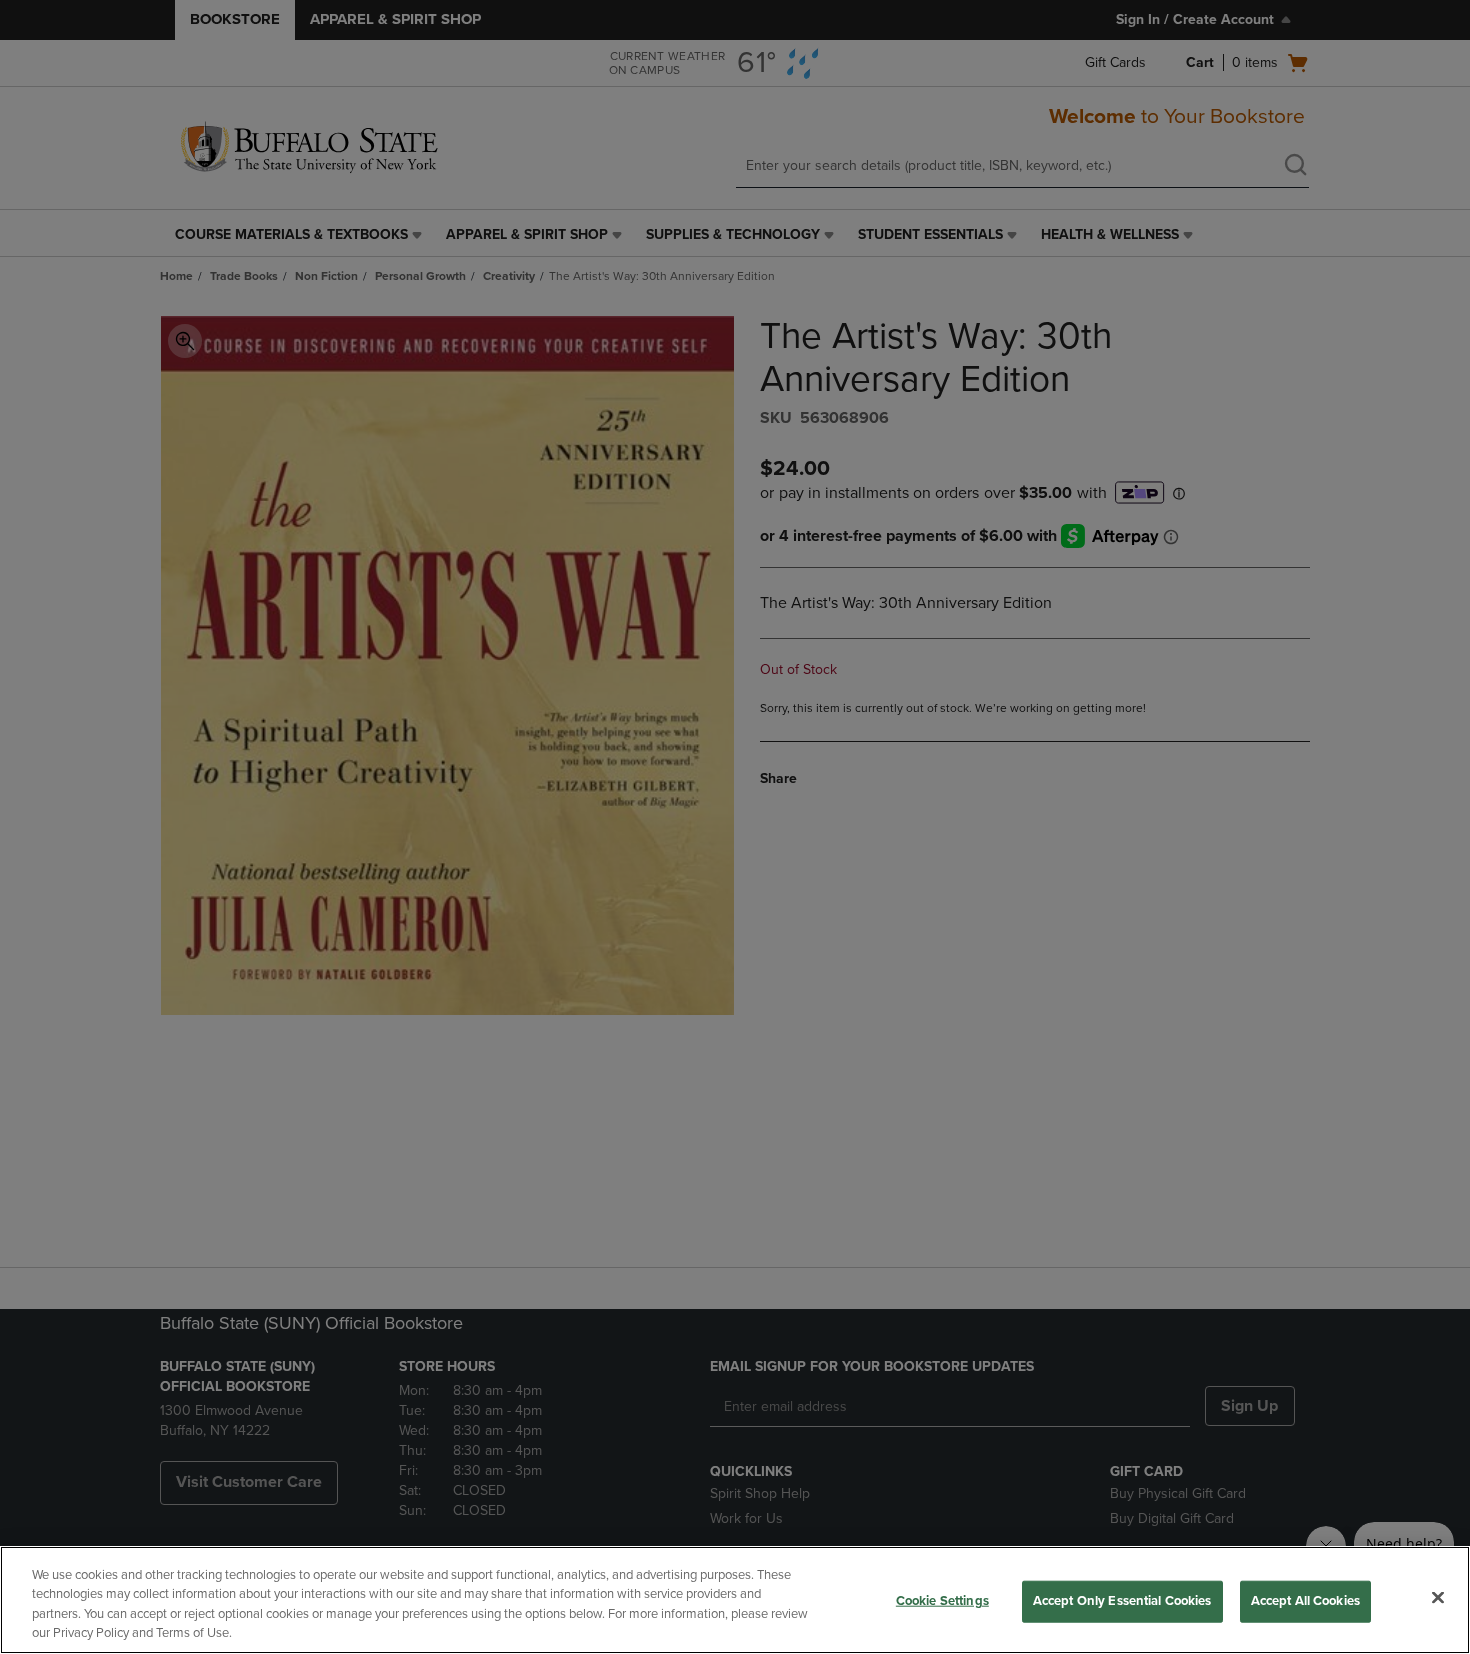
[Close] (1438, 1597)
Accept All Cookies (1305, 1601)
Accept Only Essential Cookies (1122, 1601)
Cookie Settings (942, 1601)
